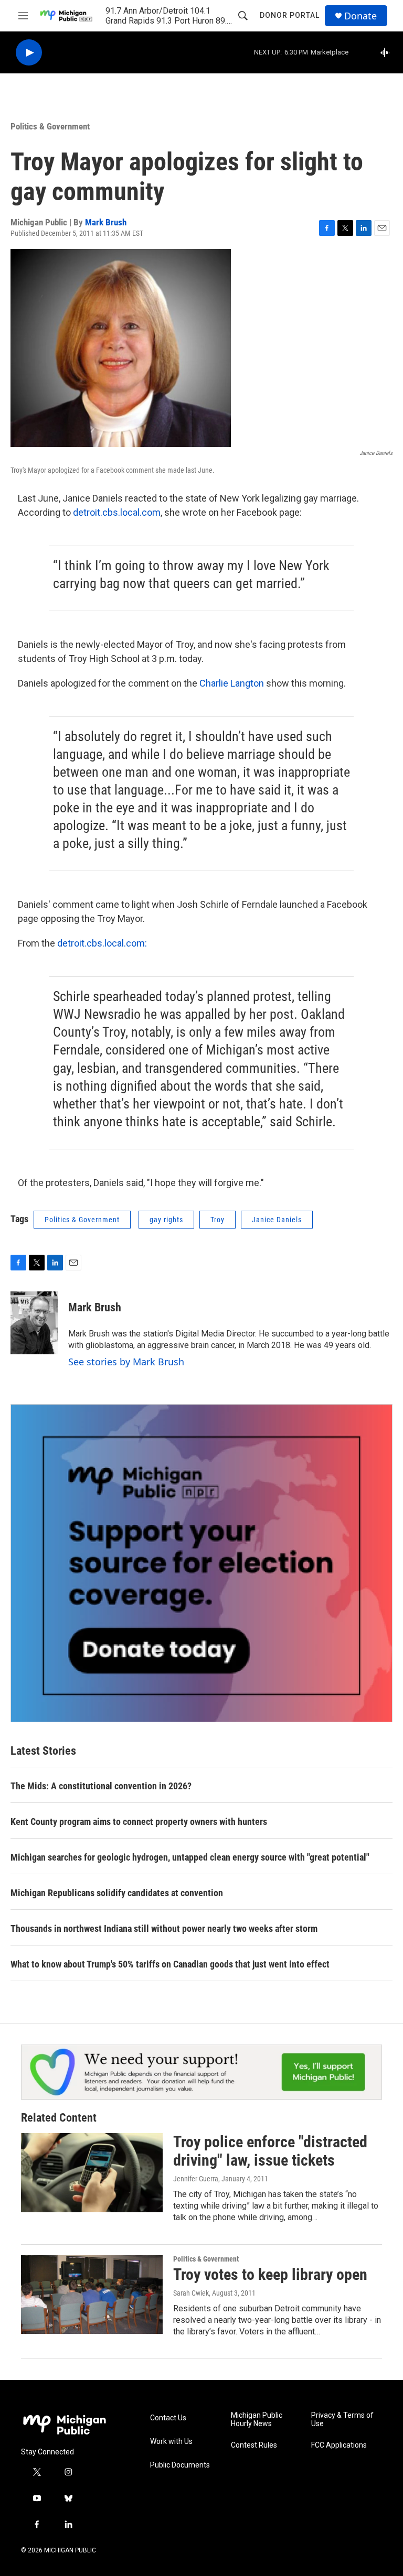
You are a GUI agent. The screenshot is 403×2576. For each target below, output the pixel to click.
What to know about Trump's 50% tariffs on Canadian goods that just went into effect (170, 1964)
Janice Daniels (277, 1220)
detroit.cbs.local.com (117, 512)
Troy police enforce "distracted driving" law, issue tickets (270, 2151)
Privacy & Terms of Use (342, 2420)
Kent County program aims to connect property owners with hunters (139, 1822)
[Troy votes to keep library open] (92, 2295)
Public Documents (180, 2465)
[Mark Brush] (34, 1323)
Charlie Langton (232, 683)
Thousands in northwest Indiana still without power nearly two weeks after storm (164, 1928)
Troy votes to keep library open (270, 2274)
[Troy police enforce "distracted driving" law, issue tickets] (92, 2172)
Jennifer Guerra (196, 2179)
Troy (218, 1220)
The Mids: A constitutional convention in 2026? (101, 1786)
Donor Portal (290, 15)
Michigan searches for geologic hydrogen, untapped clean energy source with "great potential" (190, 1857)
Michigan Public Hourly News (257, 2420)
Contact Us (168, 2418)
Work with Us (171, 2442)
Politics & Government (50, 126)
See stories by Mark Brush (126, 1362)
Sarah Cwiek (191, 2293)
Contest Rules (254, 2445)
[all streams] (388, 52)
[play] (29, 53)
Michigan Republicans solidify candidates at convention (117, 1893)
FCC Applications (339, 2445)
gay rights (166, 1220)
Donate (360, 16)
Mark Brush (106, 222)
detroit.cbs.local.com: (102, 943)
